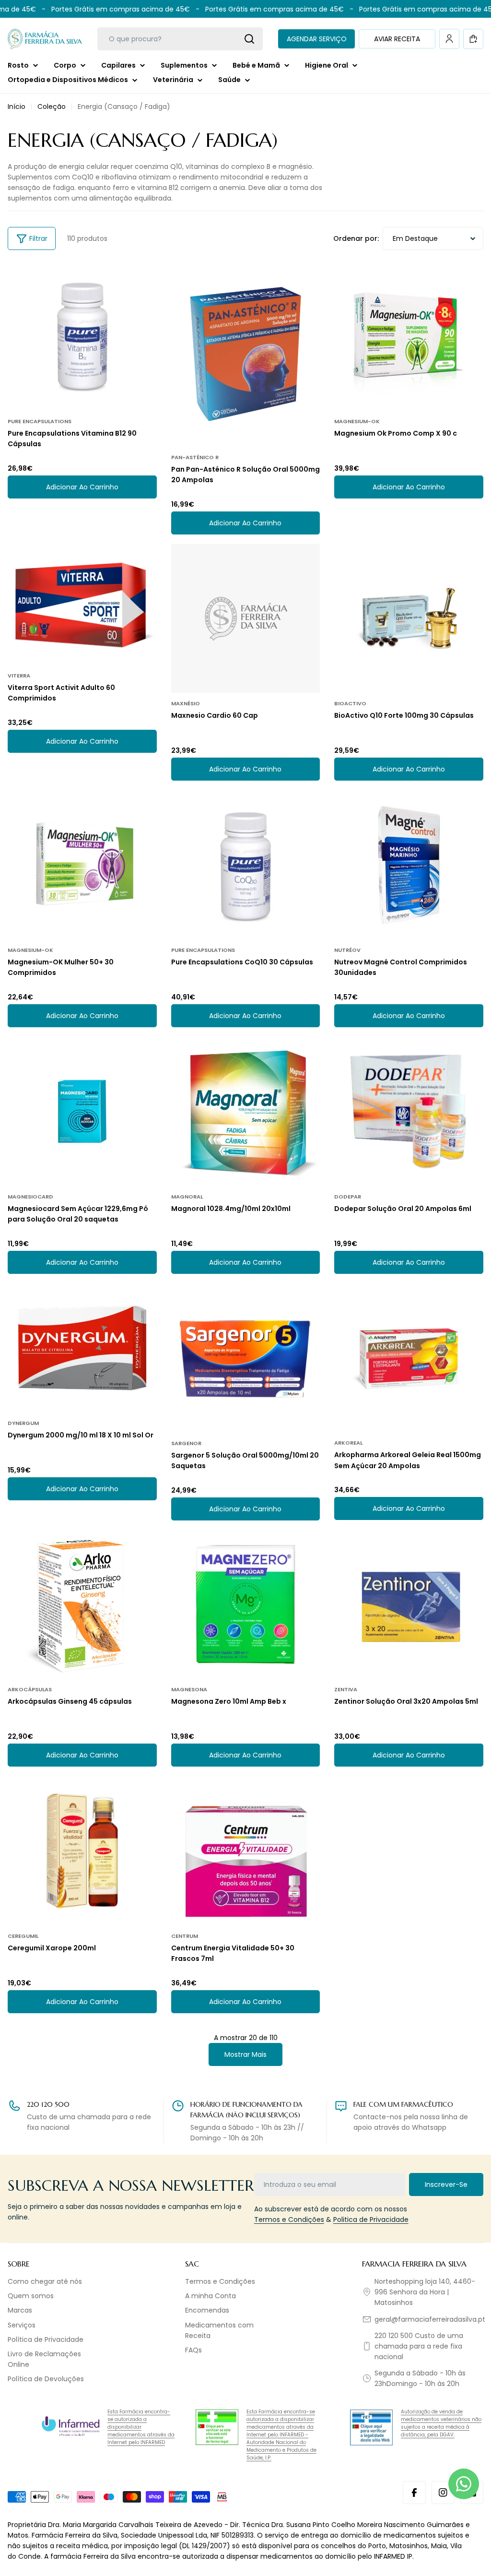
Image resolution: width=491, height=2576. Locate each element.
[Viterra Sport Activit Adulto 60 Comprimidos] (82, 605)
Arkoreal (348, 1443)
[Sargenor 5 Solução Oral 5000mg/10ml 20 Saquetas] (246, 1358)
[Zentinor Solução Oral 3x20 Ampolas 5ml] (409, 1605)
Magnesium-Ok (357, 421)
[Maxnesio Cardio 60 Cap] (246, 619)
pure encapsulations (40, 421)
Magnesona (189, 1689)
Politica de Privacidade (371, 2220)
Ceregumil (23, 1936)
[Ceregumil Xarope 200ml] (82, 1851)
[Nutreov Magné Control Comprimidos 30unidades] (409, 865)
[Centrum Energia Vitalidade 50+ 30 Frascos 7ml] (246, 1851)
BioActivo (350, 703)
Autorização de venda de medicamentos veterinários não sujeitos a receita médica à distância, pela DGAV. (441, 2423)
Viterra (19, 676)
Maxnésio (186, 703)
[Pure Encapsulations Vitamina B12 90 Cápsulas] (82, 336)
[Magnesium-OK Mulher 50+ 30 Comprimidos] (82, 865)
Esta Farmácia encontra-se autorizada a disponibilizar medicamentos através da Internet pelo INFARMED (141, 2427)
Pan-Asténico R (195, 457)
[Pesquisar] (249, 39)
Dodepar (348, 1197)
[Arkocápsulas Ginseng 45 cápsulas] (82, 1605)
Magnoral (187, 1197)
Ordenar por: (356, 238)
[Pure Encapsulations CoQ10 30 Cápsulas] (246, 865)
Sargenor (186, 1443)
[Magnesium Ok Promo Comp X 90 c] (409, 336)
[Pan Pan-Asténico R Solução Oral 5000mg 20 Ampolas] (246, 354)
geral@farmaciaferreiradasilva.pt (430, 2319)
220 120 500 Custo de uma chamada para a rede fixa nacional (419, 2346)
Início (17, 107)
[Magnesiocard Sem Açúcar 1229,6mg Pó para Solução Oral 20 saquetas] (82, 1111)
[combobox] (180, 39)
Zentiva (346, 1689)
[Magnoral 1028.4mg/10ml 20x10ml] (246, 1111)
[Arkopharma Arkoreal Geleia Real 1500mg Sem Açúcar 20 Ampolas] (409, 1358)
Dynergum (23, 1423)
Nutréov (347, 950)
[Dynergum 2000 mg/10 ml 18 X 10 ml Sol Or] (82, 1348)
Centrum (185, 1936)
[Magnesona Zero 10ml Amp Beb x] (246, 1605)
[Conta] (449, 39)
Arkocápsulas (30, 1689)
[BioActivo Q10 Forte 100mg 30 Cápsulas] (409, 619)
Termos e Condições (289, 2220)
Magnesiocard (30, 1197)
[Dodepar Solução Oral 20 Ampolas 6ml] (409, 1111)
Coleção (52, 107)
